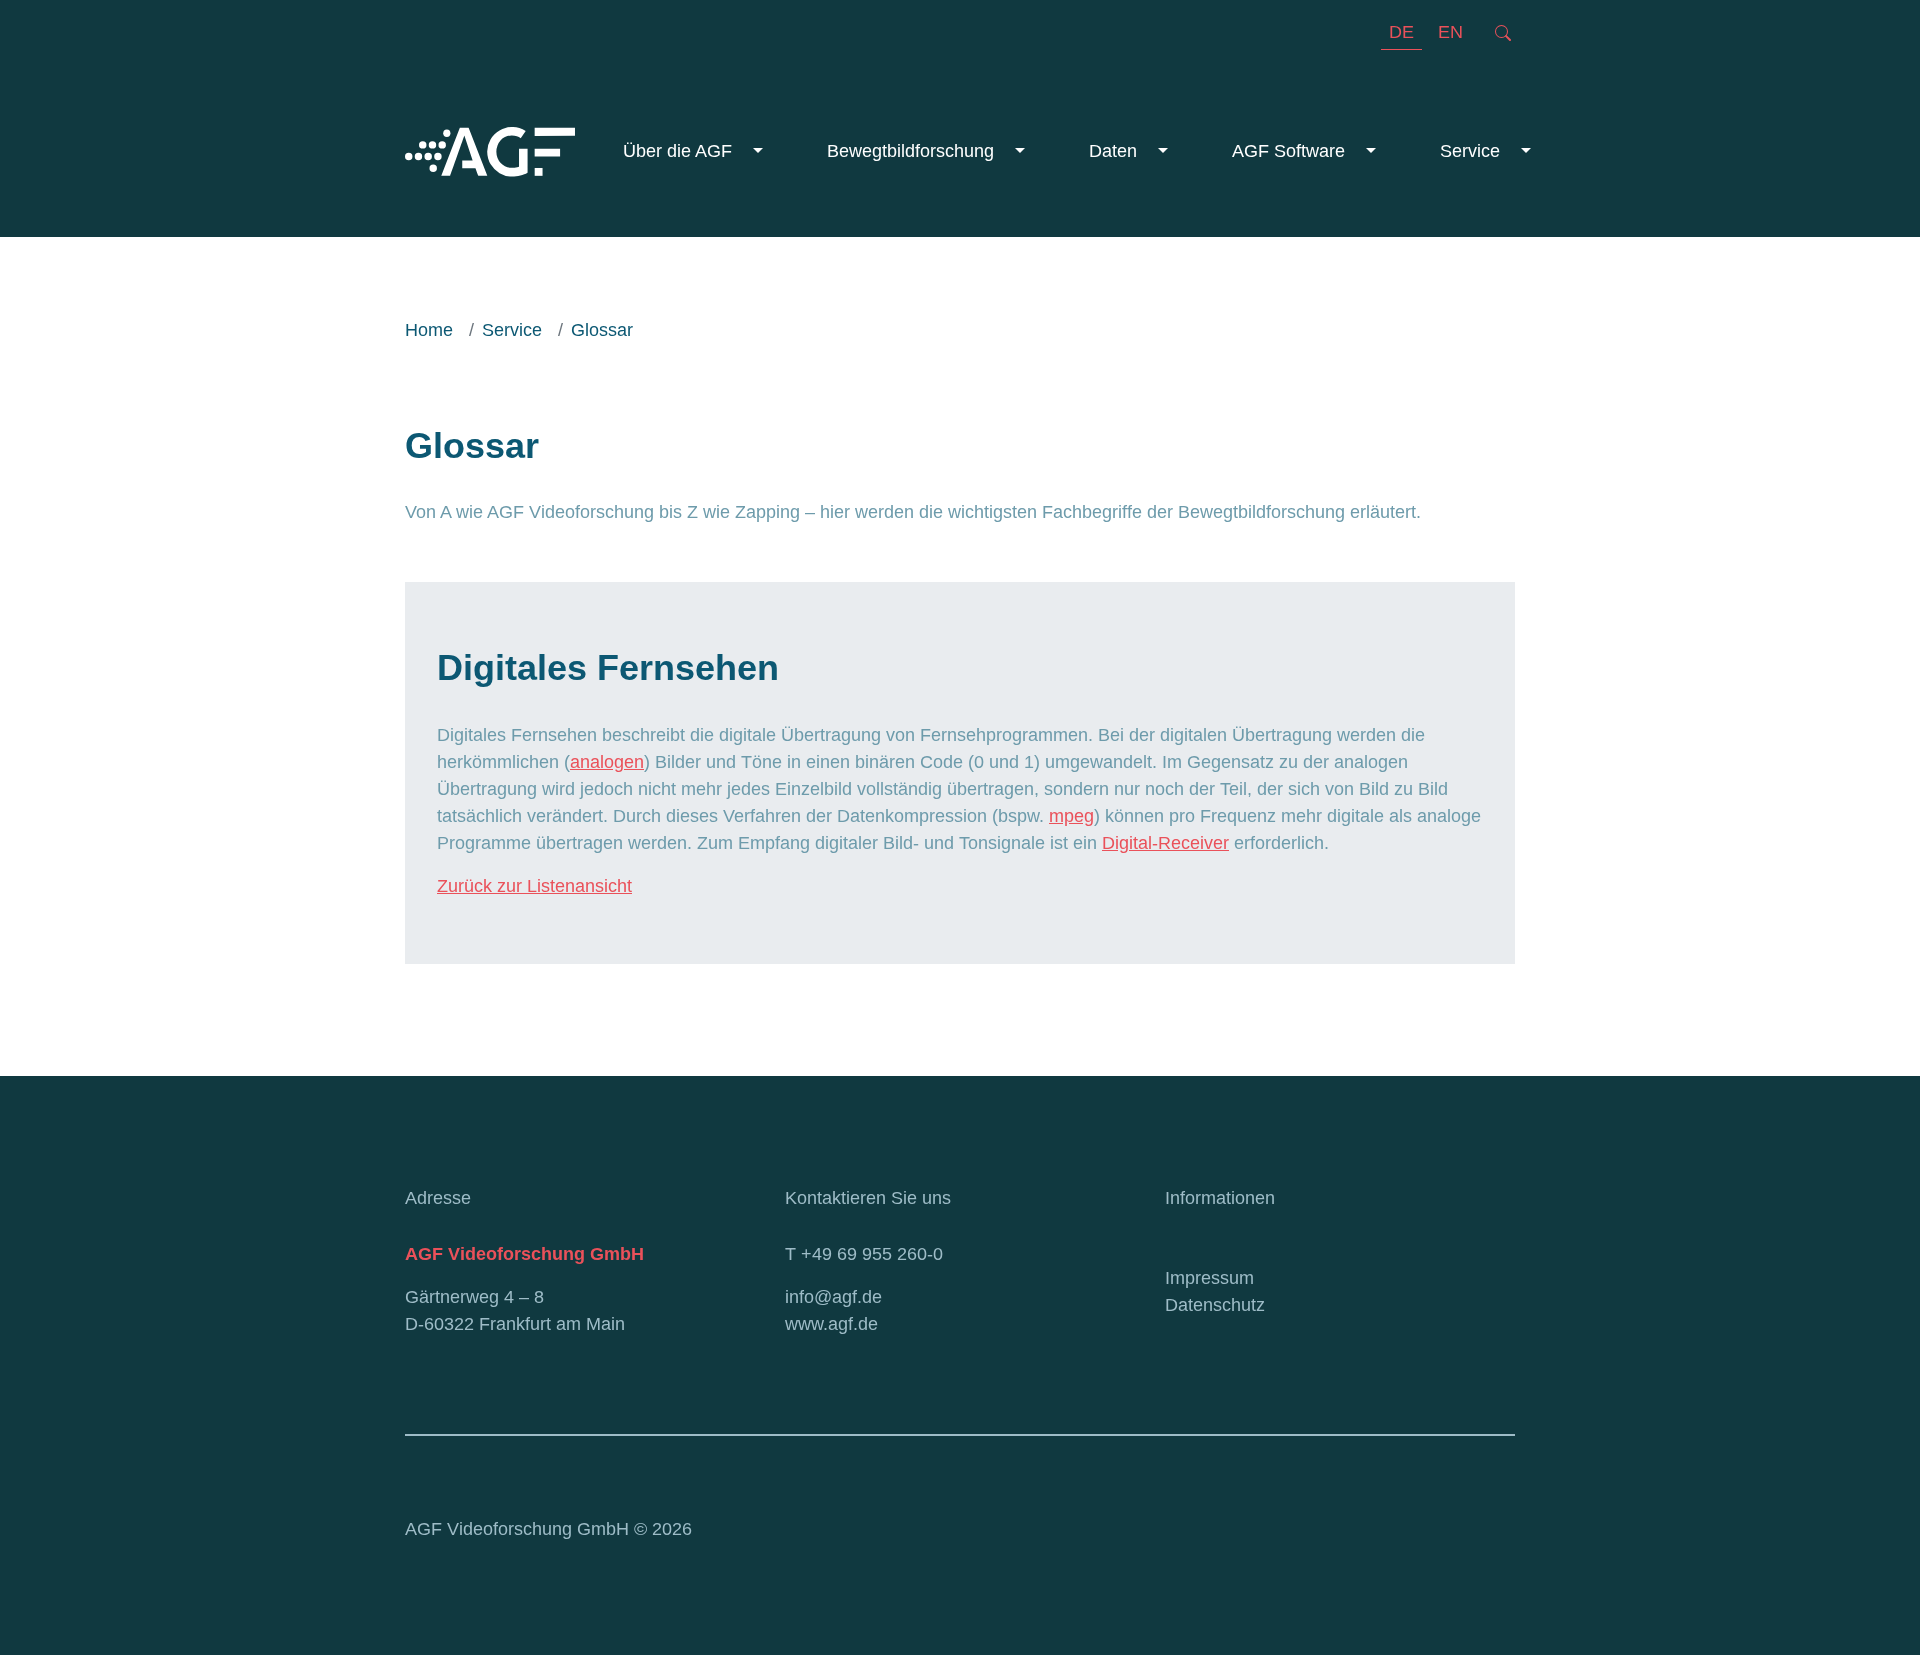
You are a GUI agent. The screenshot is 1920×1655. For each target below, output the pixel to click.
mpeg (1071, 816)
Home (429, 330)
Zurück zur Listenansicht (534, 886)
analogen (607, 762)
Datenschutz (1215, 1305)
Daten (1115, 151)
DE (1401, 32)
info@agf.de (833, 1297)
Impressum (1209, 1278)
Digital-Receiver (1165, 843)
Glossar (602, 330)
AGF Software (1291, 151)
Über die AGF (680, 151)
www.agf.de (831, 1324)
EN (1450, 32)
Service (1472, 151)
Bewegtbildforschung (913, 151)
